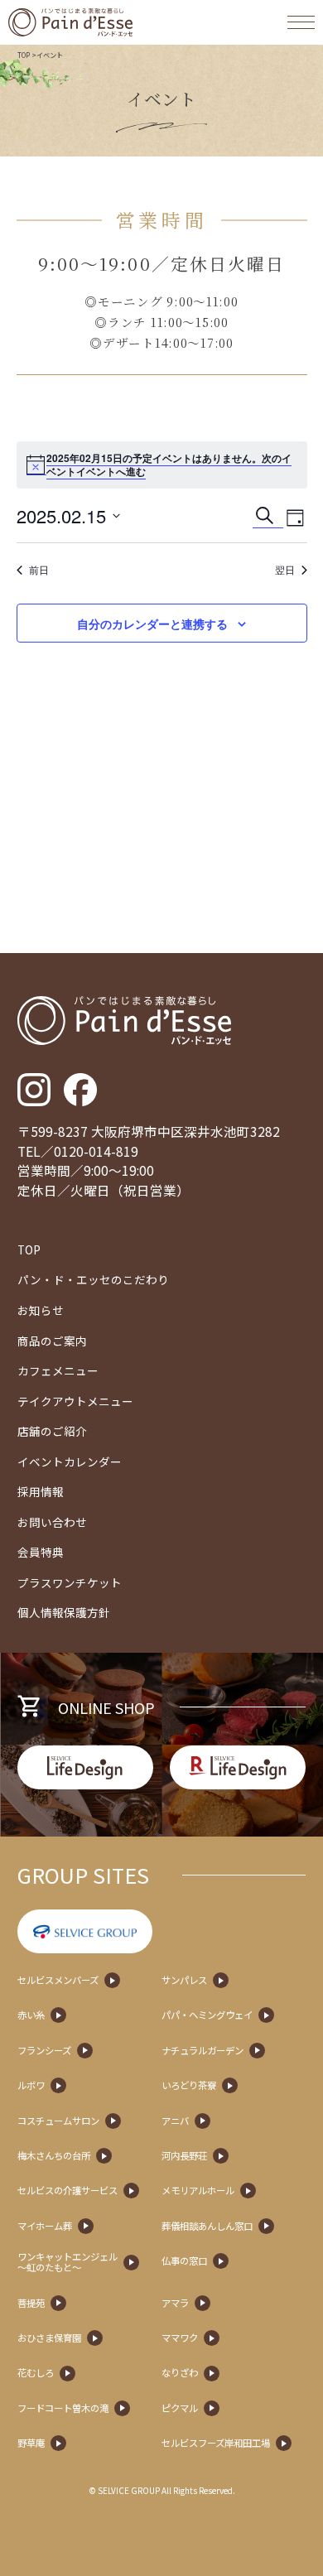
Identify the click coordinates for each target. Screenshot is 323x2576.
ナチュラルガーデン (202, 2051)
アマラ (175, 2303)
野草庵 (31, 2443)
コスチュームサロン (58, 2121)
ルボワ (31, 2085)
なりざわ (180, 2373)
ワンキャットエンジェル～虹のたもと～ (67, 2262)
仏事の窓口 (184, 2261)
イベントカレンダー (70, 1461)
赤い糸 (31, 2015)
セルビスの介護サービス (67, 2191)
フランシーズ (44, 2051)
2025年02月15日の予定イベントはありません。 (154, 458)
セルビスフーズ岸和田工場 (216, 2443)
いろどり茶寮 (189, 2085)
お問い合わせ (52, 1522)
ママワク (180, 2338)
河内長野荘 (184, 2156)
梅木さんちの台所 (54, 2156)
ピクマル (180, 2408)
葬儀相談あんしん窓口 (207, 2226)
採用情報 (41, 1491)
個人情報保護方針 (64, 1612)
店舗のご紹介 (52, 1431)
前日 (39, 570)
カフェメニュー (58, 1370)
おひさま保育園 (49, 2338)
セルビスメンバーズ (58, 1980)
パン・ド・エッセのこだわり (93, 1279)
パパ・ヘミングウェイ (207, 2015)
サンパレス (184, 1980)
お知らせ (41, 1310)
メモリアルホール (198, 2191)
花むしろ (36, 2373)
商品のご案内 (52, 1341)
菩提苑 (31, 2303)
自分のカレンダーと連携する (152, 624)
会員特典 (41, 1552)
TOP (24, 55)
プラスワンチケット (70, 1582)
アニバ (175, 2121)
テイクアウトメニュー (75, 1401)
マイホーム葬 (45, 2226)
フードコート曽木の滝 (63, 2408)
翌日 (285, 570)
